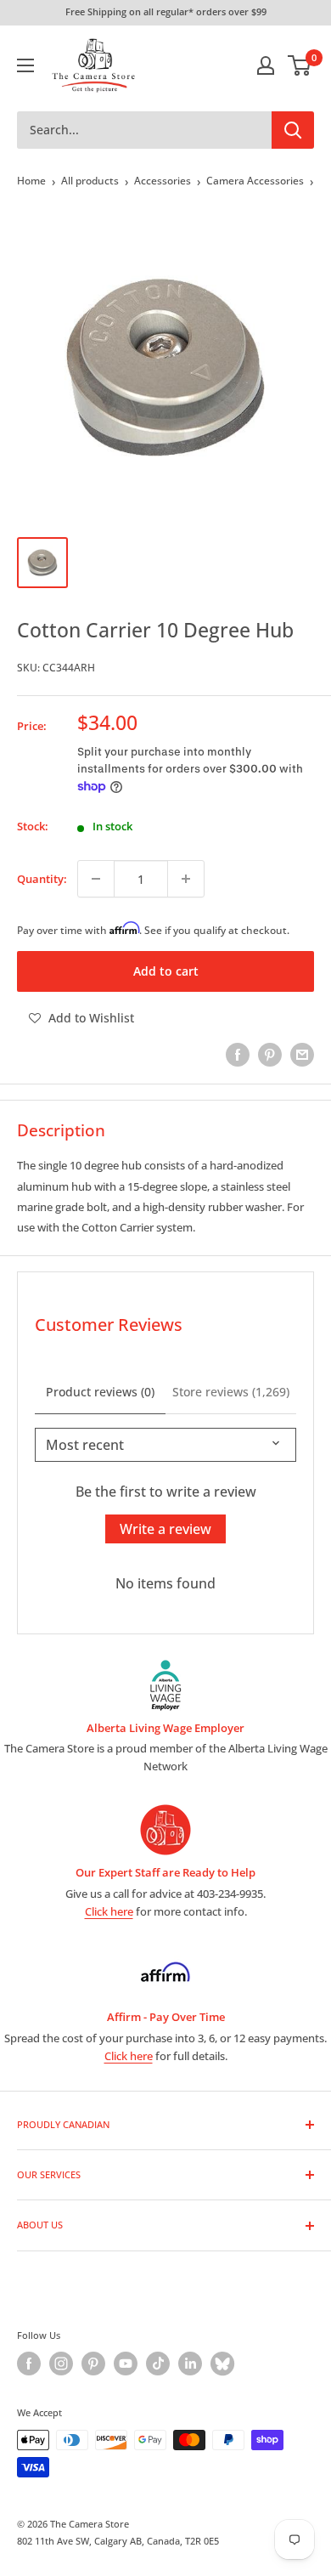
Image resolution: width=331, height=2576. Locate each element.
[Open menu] (25, 65)
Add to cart (166, 971)
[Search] (293, 130)
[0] (300, 65)
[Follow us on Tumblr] (222, 2364)
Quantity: (42, 879)
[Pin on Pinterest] (270, 1055)
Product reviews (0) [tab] (100, 1392)
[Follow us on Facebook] (29, 2364)
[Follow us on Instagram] (61, 2364)
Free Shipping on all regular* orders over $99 (166, 11)
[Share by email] (302, 1055)
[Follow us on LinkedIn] (190, 2364)
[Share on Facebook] (238, 1055)
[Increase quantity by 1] (186, 879)
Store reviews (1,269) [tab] (231, 1392)
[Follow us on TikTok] (158, 2364)
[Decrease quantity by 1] (96, 879)
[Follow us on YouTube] (126, 2364)
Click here (109, 1911)
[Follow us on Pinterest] (93, 2364)
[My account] (266, 65)
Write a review (165, 1529)
